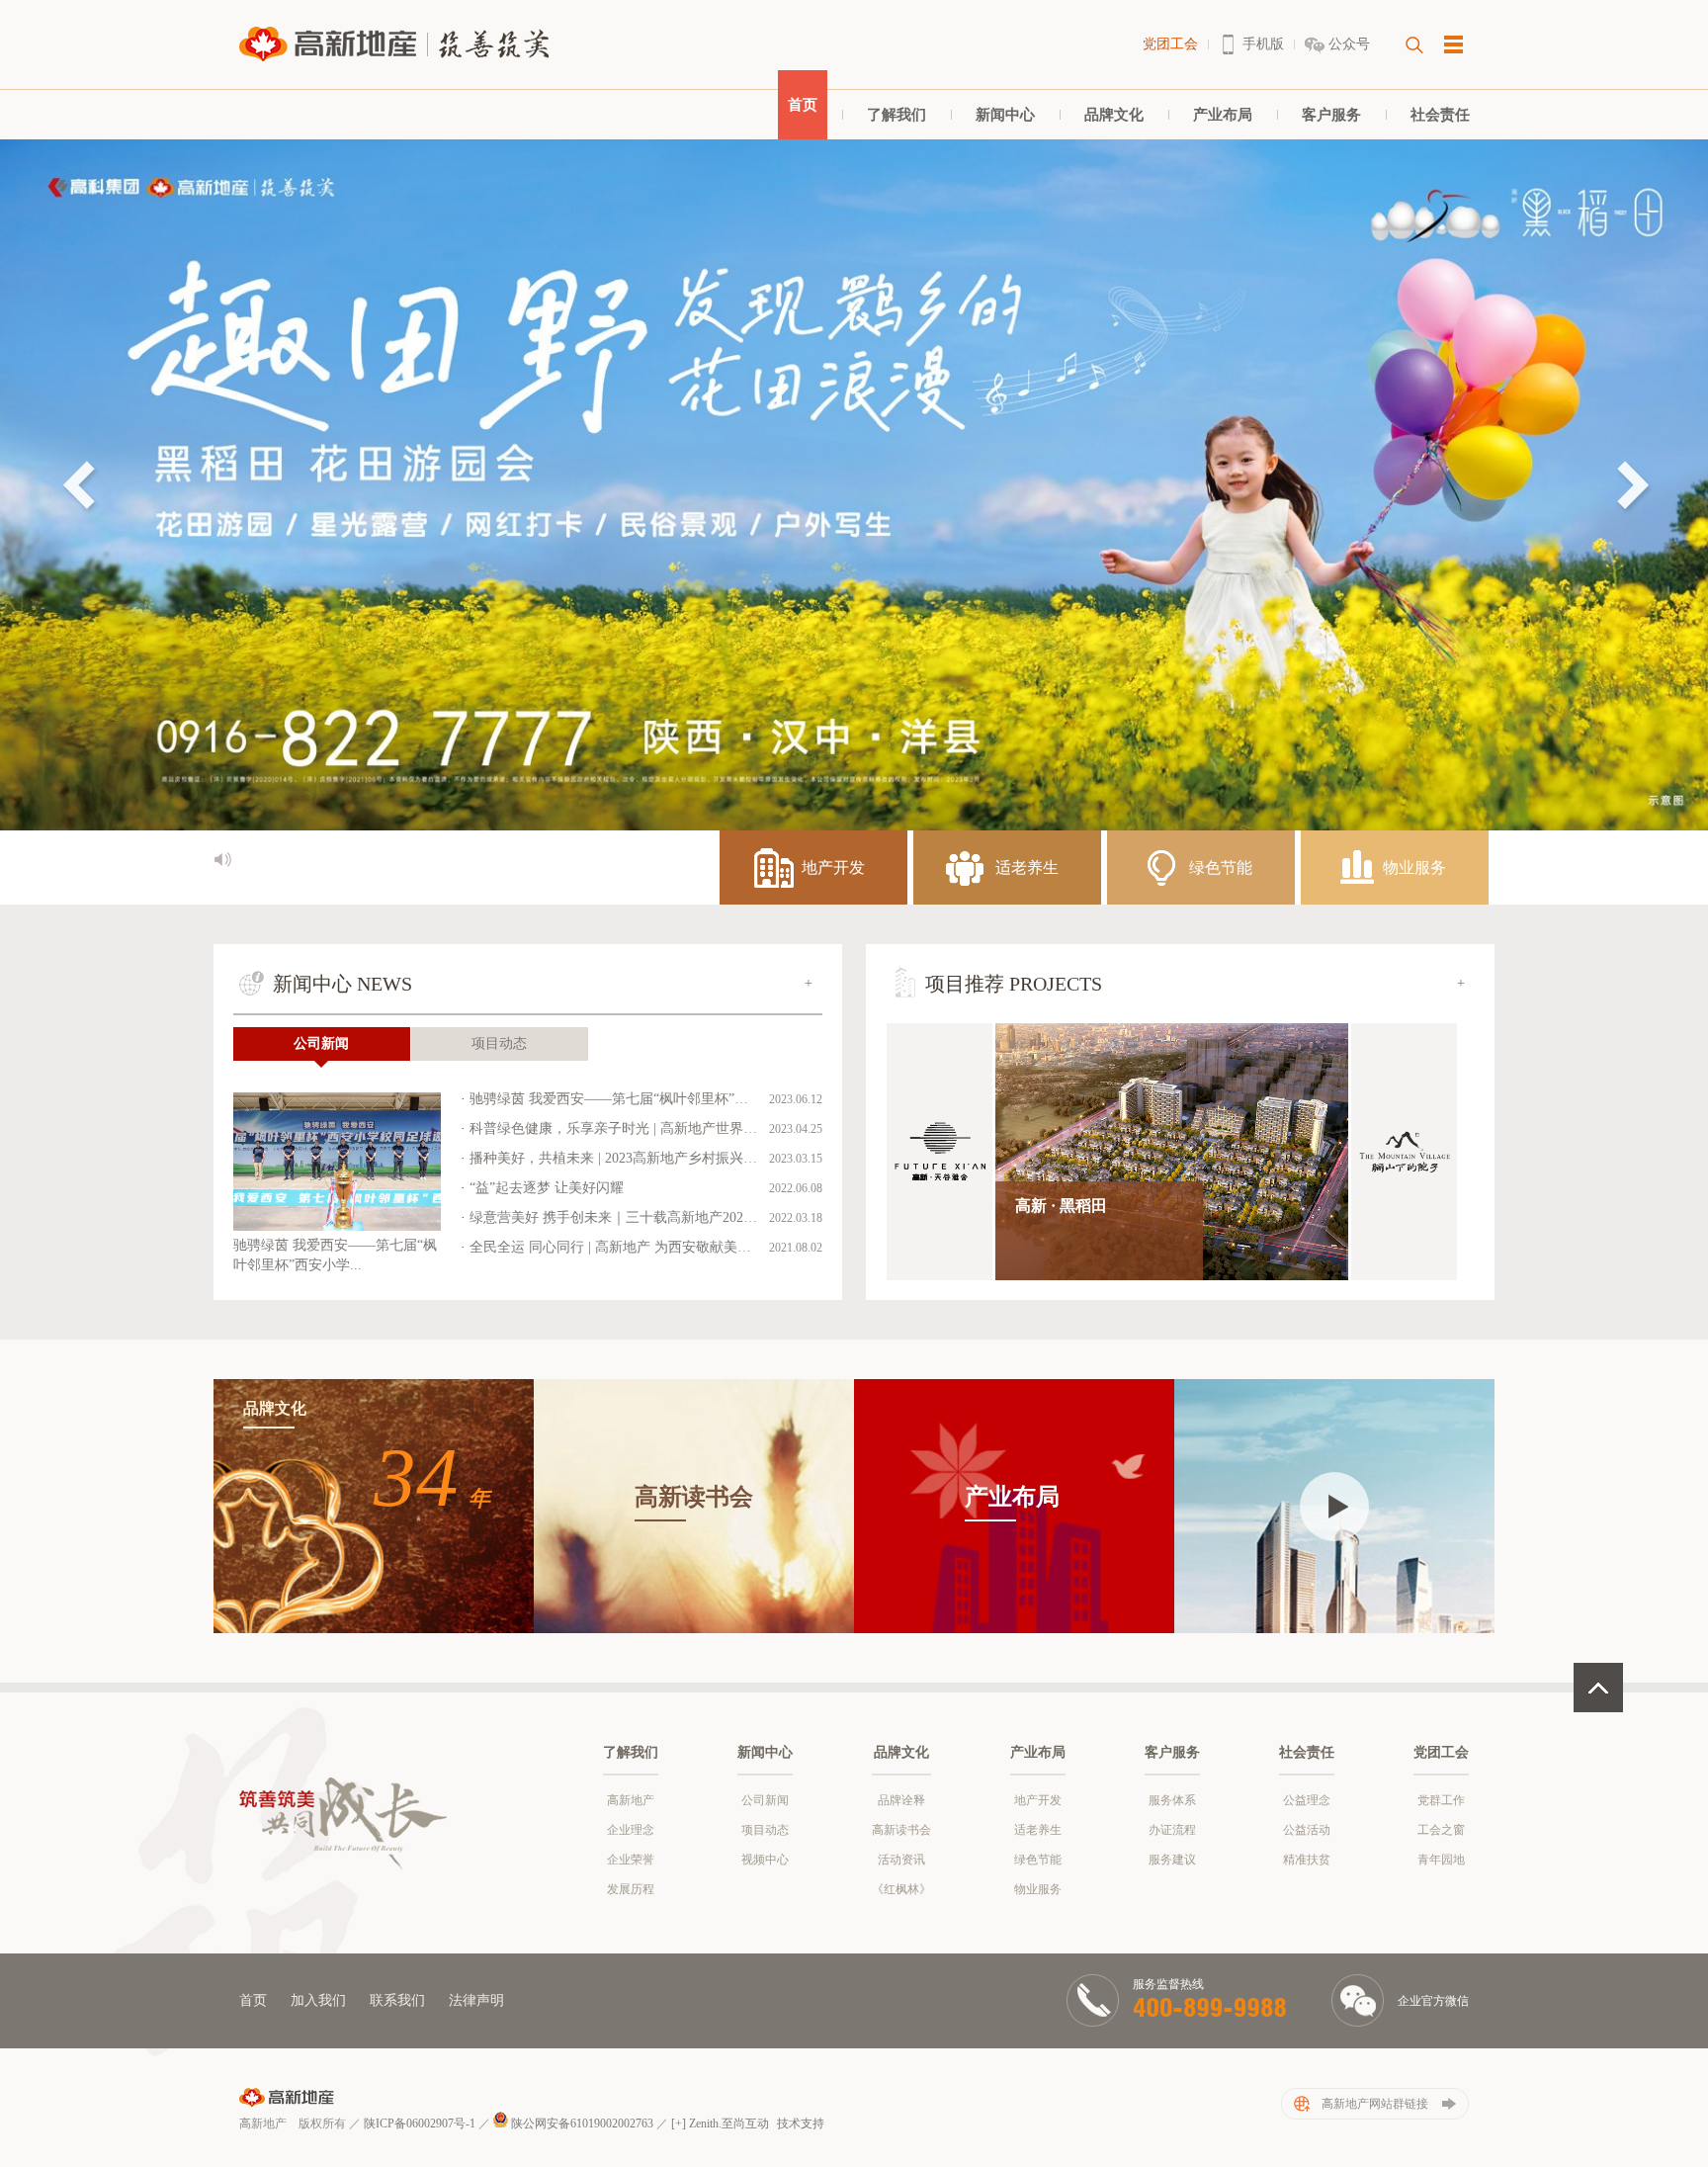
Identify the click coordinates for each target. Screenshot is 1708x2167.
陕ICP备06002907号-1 (420, 2124)
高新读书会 (901, 1830)
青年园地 (1441, 1860)
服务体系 (1172, 1800)
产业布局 (1223, 115)
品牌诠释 (901, 1800)
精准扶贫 (1307, 1860)
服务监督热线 (1168, 1984)
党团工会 (1170, 44)
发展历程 (631, 1889)
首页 (803, 105)
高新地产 (631, 1800)
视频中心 (765, 1860)
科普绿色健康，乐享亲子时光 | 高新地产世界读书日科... (640, 1128)
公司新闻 (321, 1043)
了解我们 (897, 115)
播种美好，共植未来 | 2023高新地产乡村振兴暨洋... (626, 1158)
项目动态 (499, 1043)
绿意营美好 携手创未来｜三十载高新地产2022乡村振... (637, 1217)
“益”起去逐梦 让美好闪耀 (547, 1188)
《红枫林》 (901, 1889)
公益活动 (1307, 1830)
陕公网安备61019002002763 (581, 2124)
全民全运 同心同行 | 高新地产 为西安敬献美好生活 (624, 1247)
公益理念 (1307, 1800)
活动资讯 (901, 1860)
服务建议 (1172, 1860)
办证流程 (1172, 1830)
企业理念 (631, 1830)
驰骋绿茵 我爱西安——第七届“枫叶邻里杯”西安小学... (636, 1099)
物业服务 (1038, 1889)
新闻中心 (1005, 115)
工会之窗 (1441, 1830)
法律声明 (476, 2000)
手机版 (1263, 44)
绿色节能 (1038, 1860)
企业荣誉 (631, 1860)
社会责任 (1440, 115)
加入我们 (318, 2000)
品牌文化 (1114, 115)
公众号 (1349, 44)
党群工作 (1441, 1800)
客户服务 (1331, 115)
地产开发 (1038, 1800)
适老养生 (1038, 1830)
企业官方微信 (1433, 2001)
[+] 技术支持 (748, 2124)
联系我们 (397, 2000)
